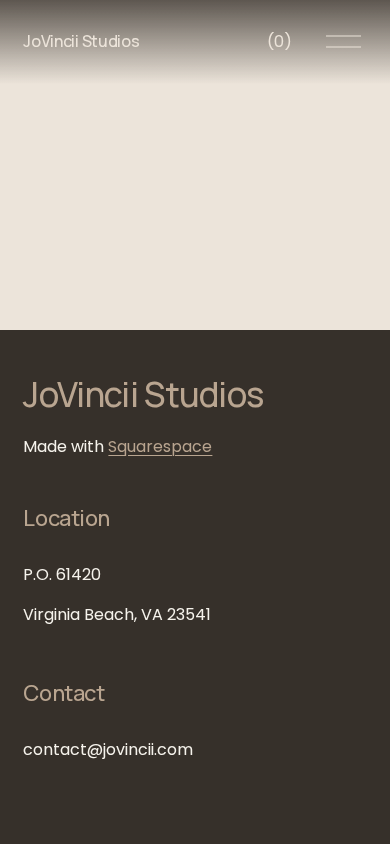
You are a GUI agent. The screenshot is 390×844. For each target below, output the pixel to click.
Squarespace (160, 446)
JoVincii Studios (81, 41)
